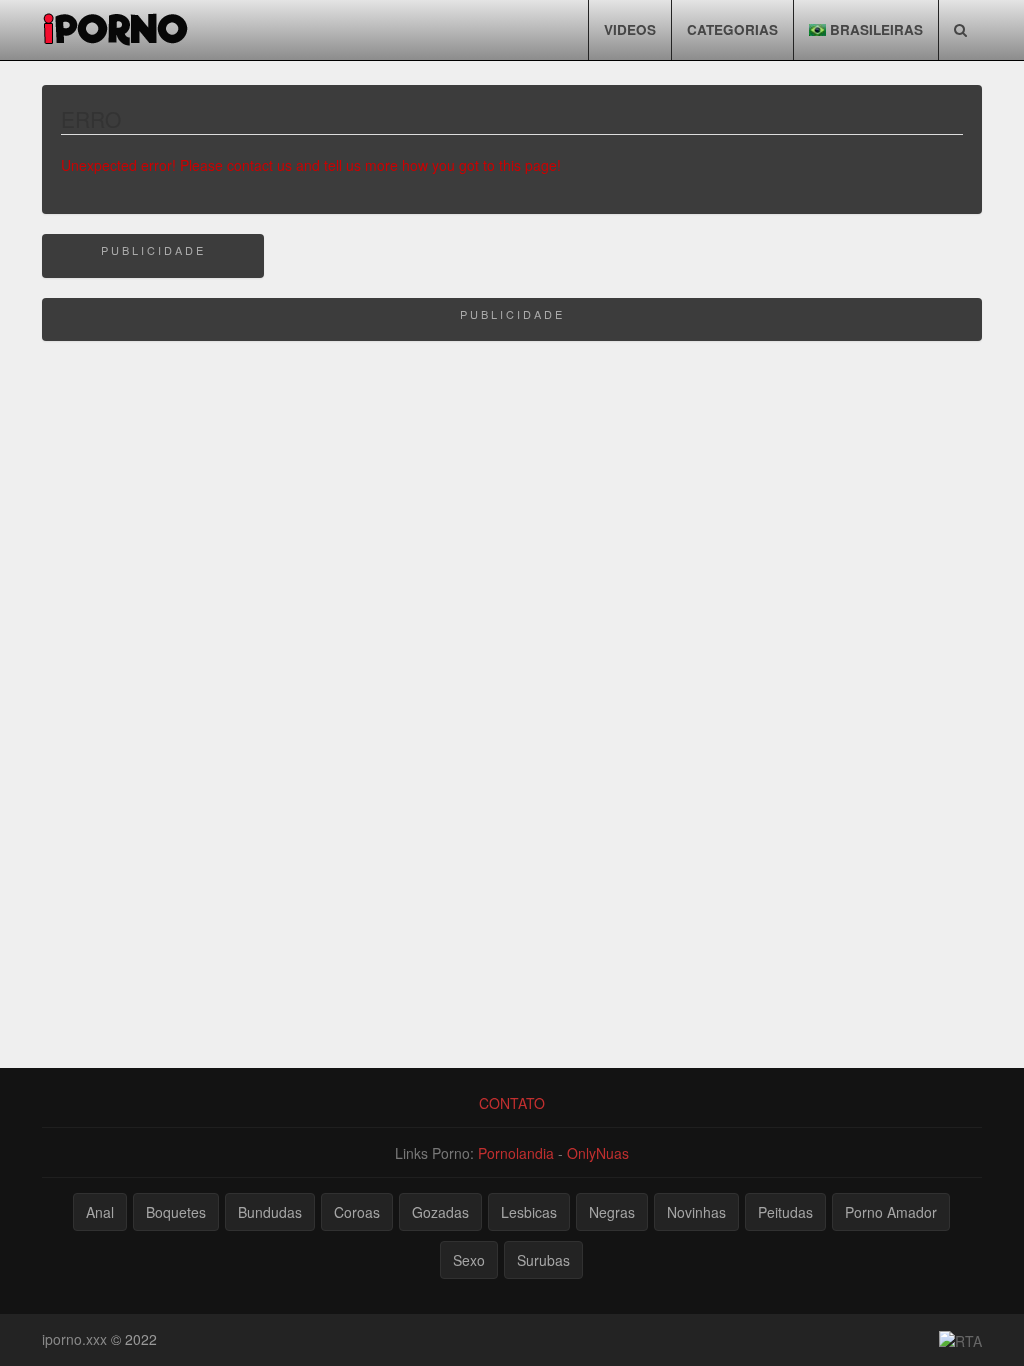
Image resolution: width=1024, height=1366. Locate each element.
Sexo (469, 1260)
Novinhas (696, 1212)
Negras (612, 1212)
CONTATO (512, 1103)
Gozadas (440, 1212)
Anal (100, 1212)
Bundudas (270, 1212)
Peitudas (785, 1212)
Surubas (543, 1260)
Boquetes (176, 1212)
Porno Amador (891, 1212)
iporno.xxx (74, 1339)
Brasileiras (874, 29)
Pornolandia (516, 1153)
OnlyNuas (598, 1153)
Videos (630, 29)
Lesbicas (529, 1212)
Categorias (732, 29)
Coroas (357, 1212)
